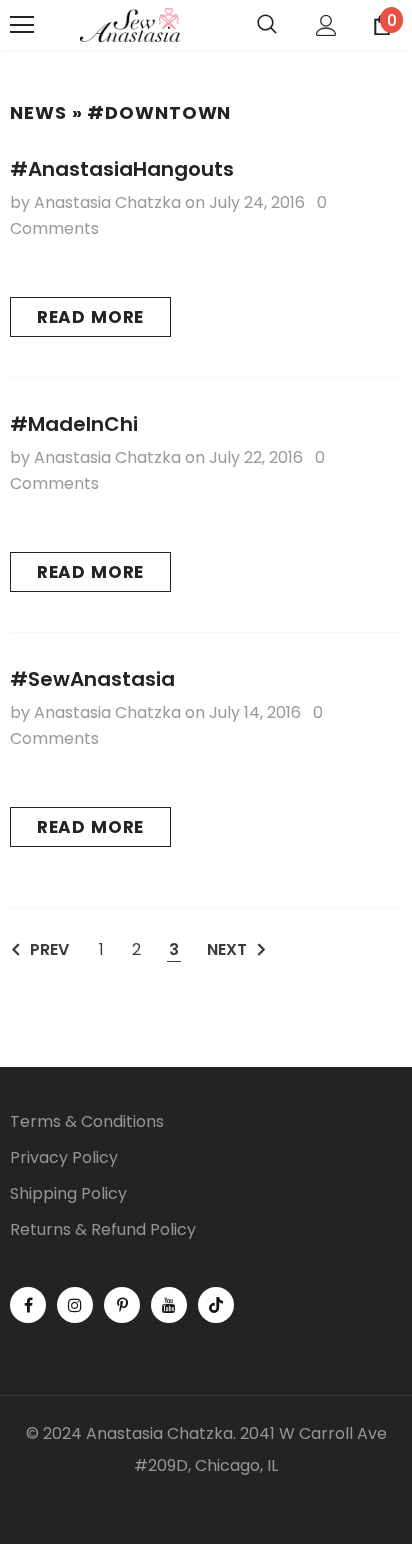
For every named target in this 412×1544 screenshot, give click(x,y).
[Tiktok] (216, 1305)
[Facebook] (28, 1305)
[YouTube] (169, 1305)
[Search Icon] (267, 25)
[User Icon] (326, 25)
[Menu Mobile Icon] (22, 25)
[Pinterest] (122, 1305)
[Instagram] (75, 1305)
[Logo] (130, 25)
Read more (91, 317)
